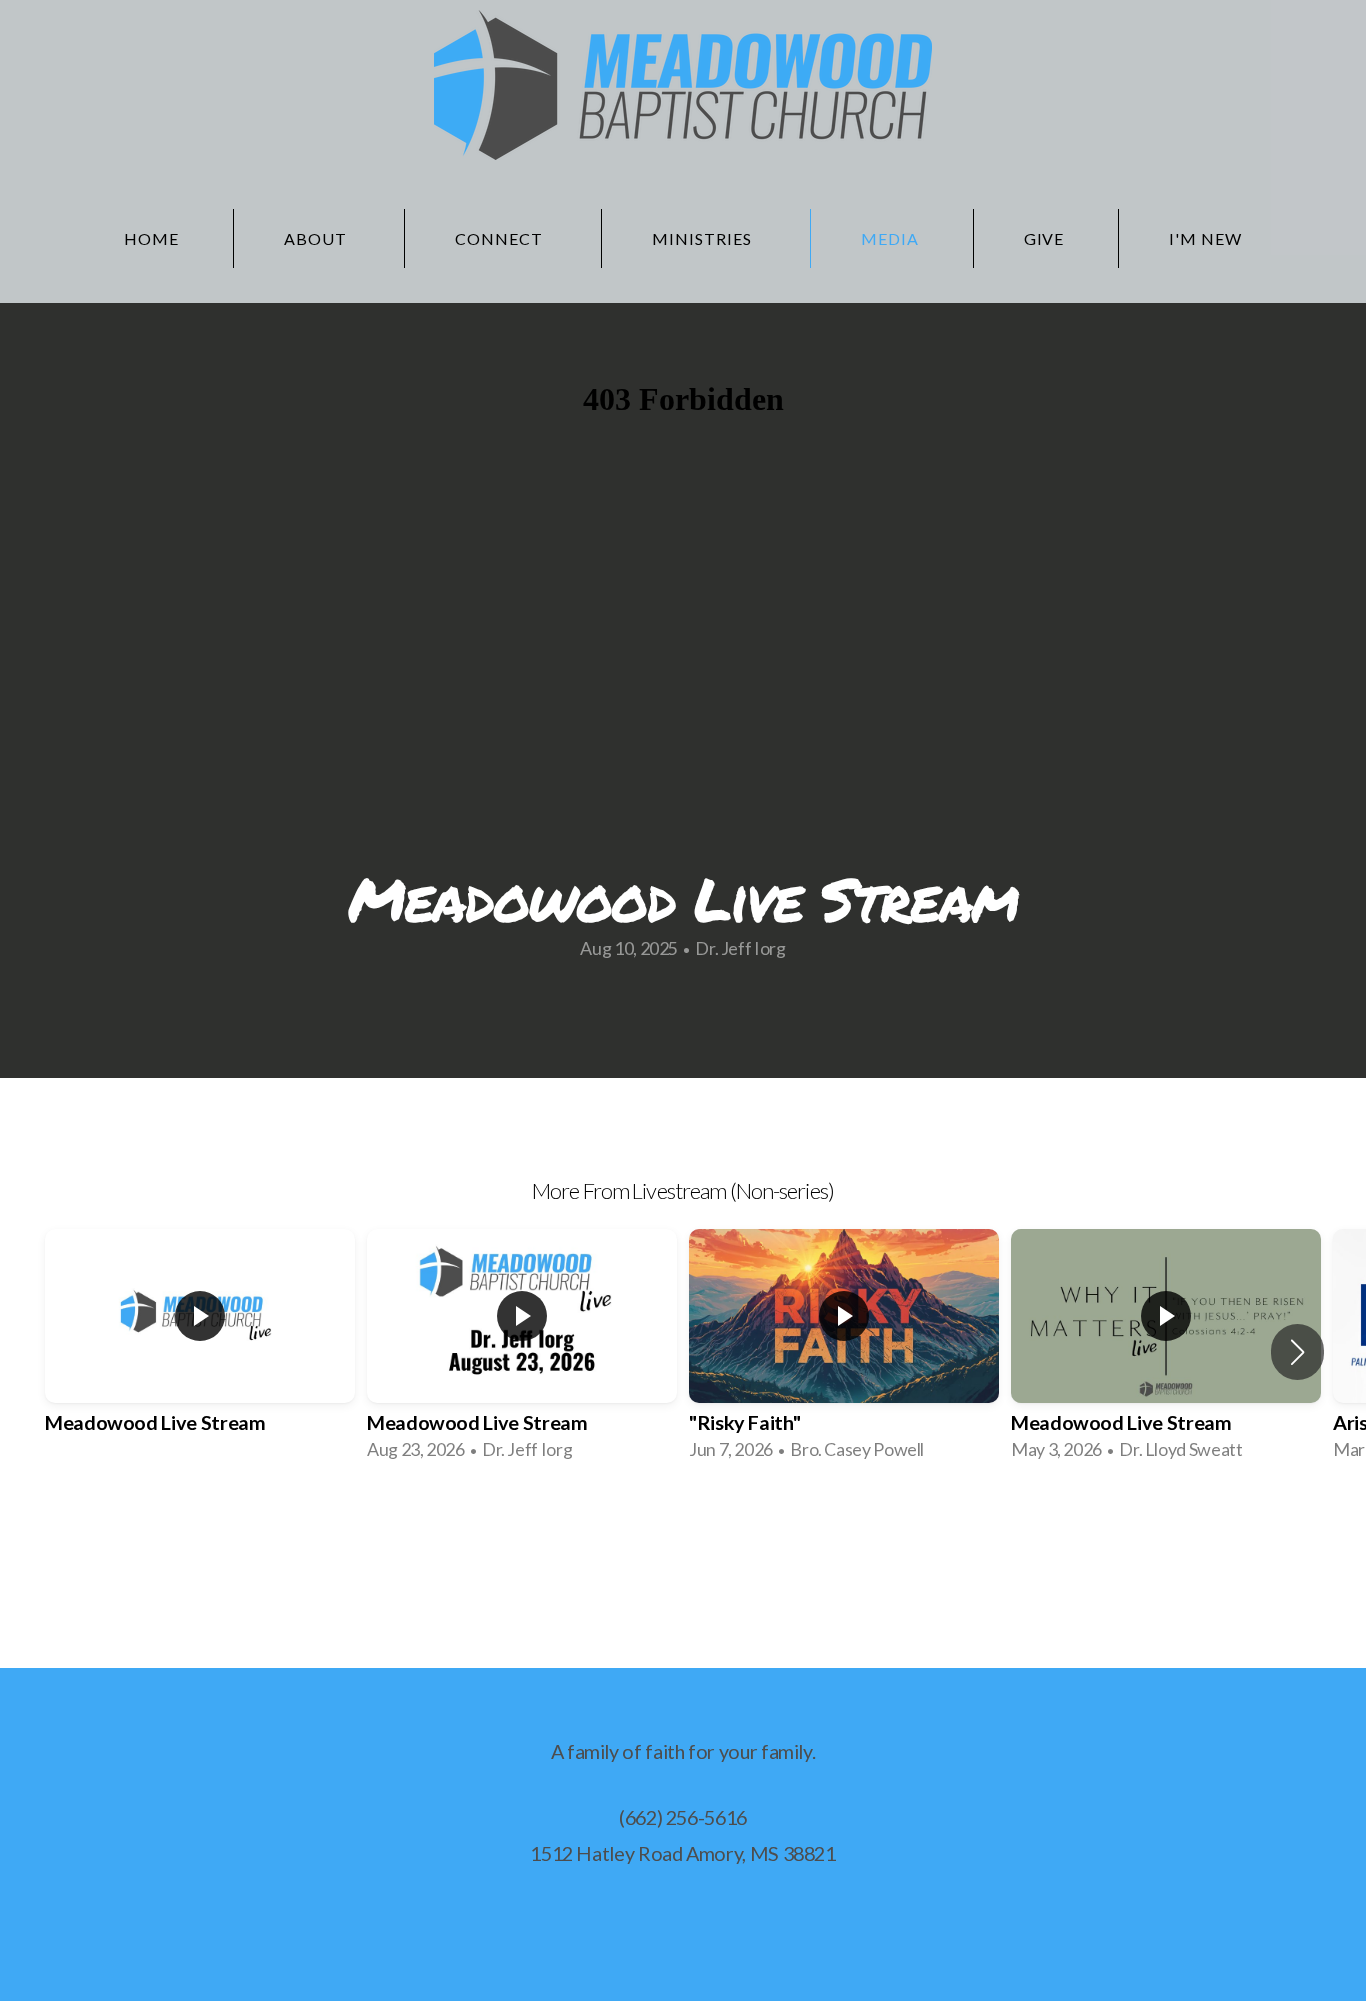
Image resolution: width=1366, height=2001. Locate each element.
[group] (200, 1351)
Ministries (704, 238)
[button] (1297, 1352)
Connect (501, 238)
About (317, 238)
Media (890, 238)
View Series (682, 1534)
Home (151, 238)
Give (1044, 238)
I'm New (1205, 238)
